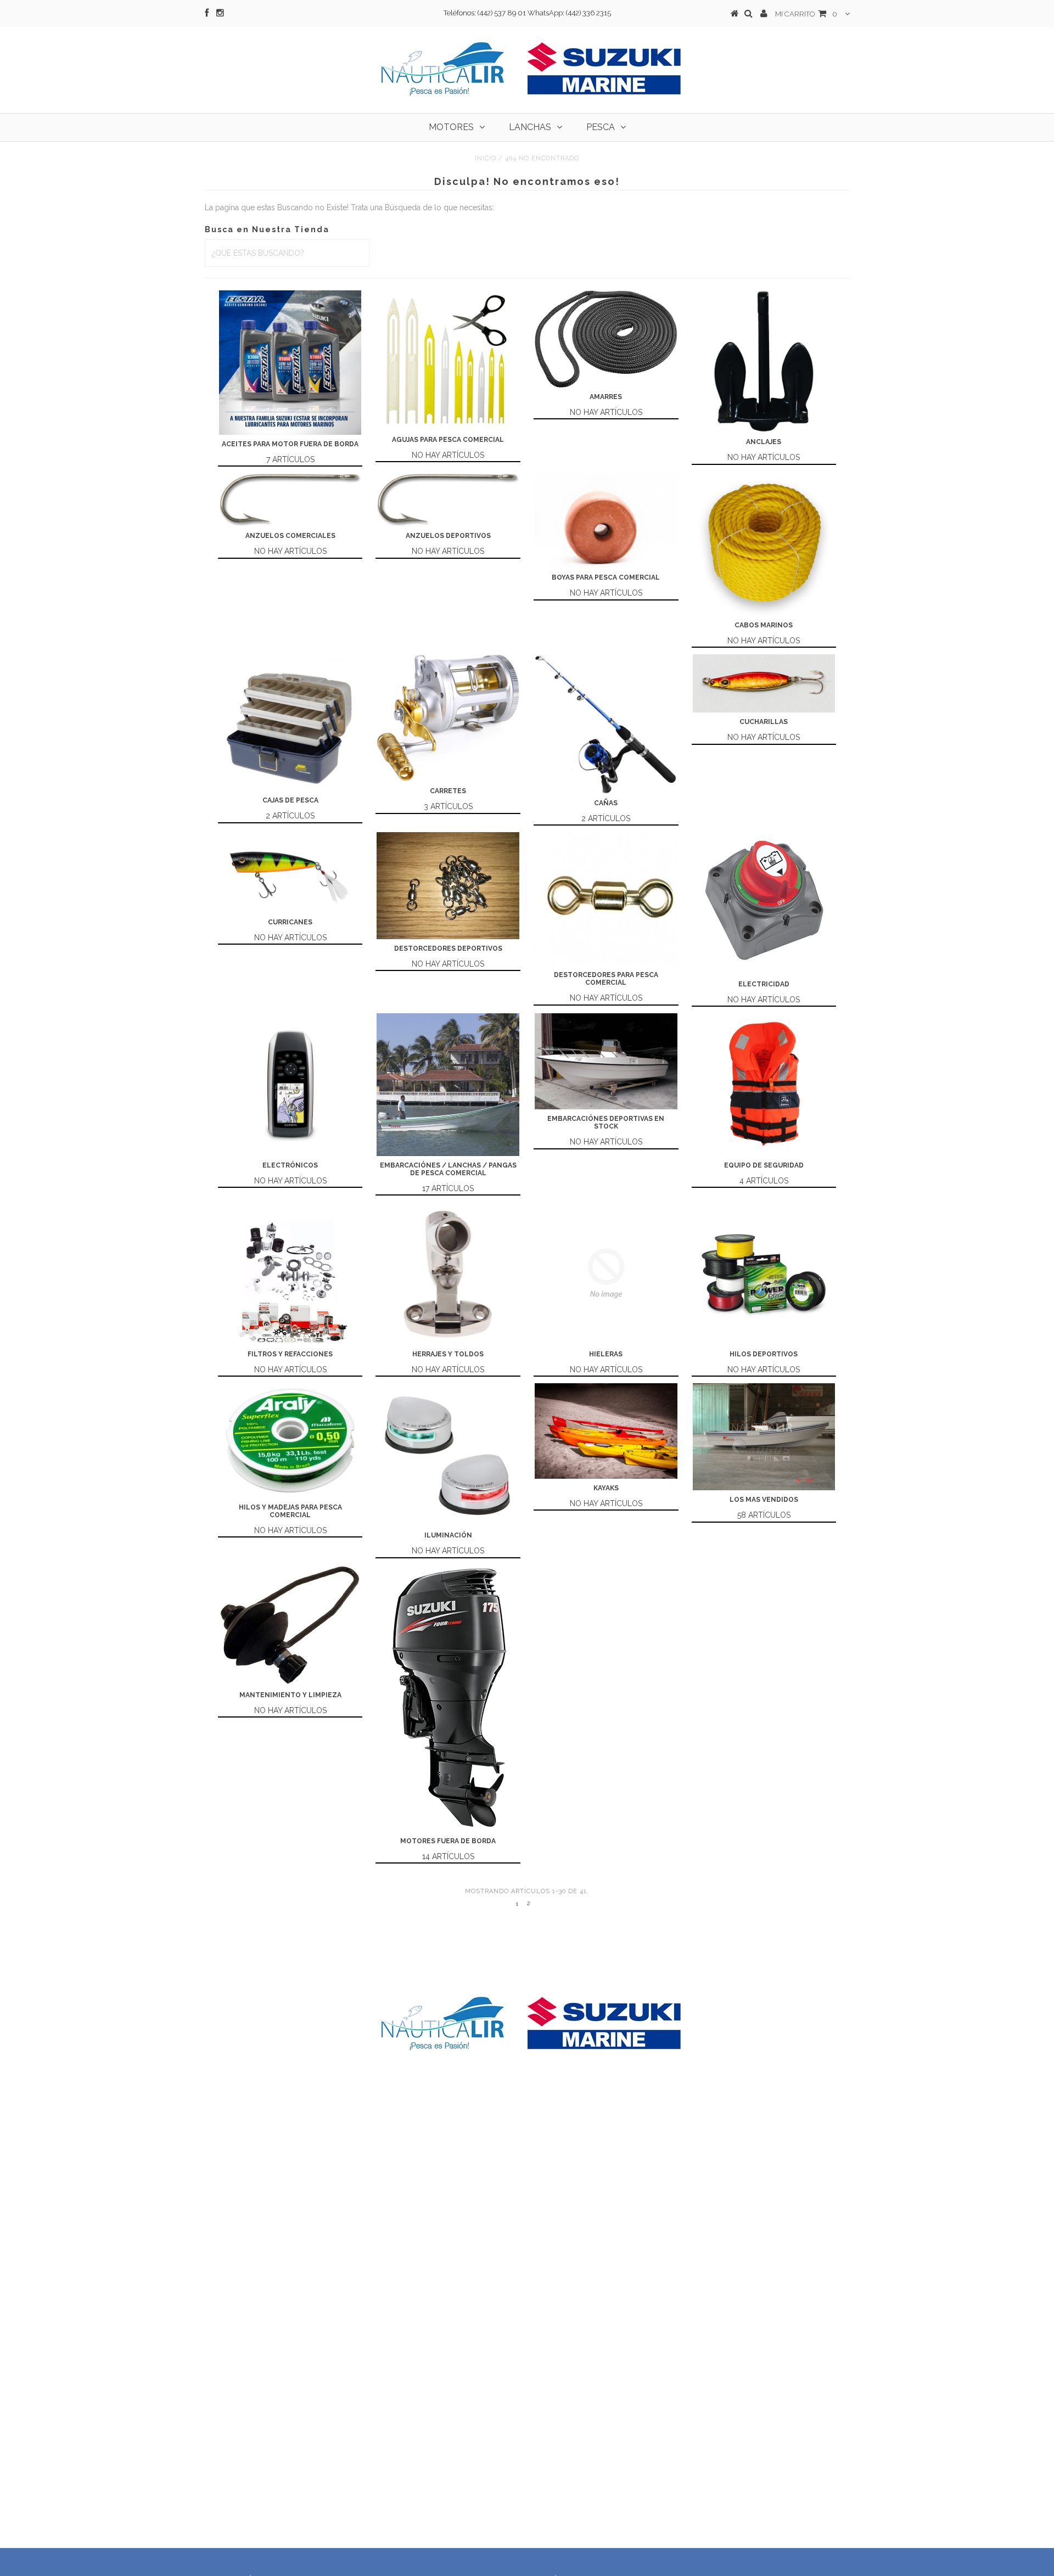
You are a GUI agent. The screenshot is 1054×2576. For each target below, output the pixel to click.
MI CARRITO (806, 14)
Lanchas (530, 127)
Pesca (601, 127)
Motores (451, 127)
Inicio (486, 158)
